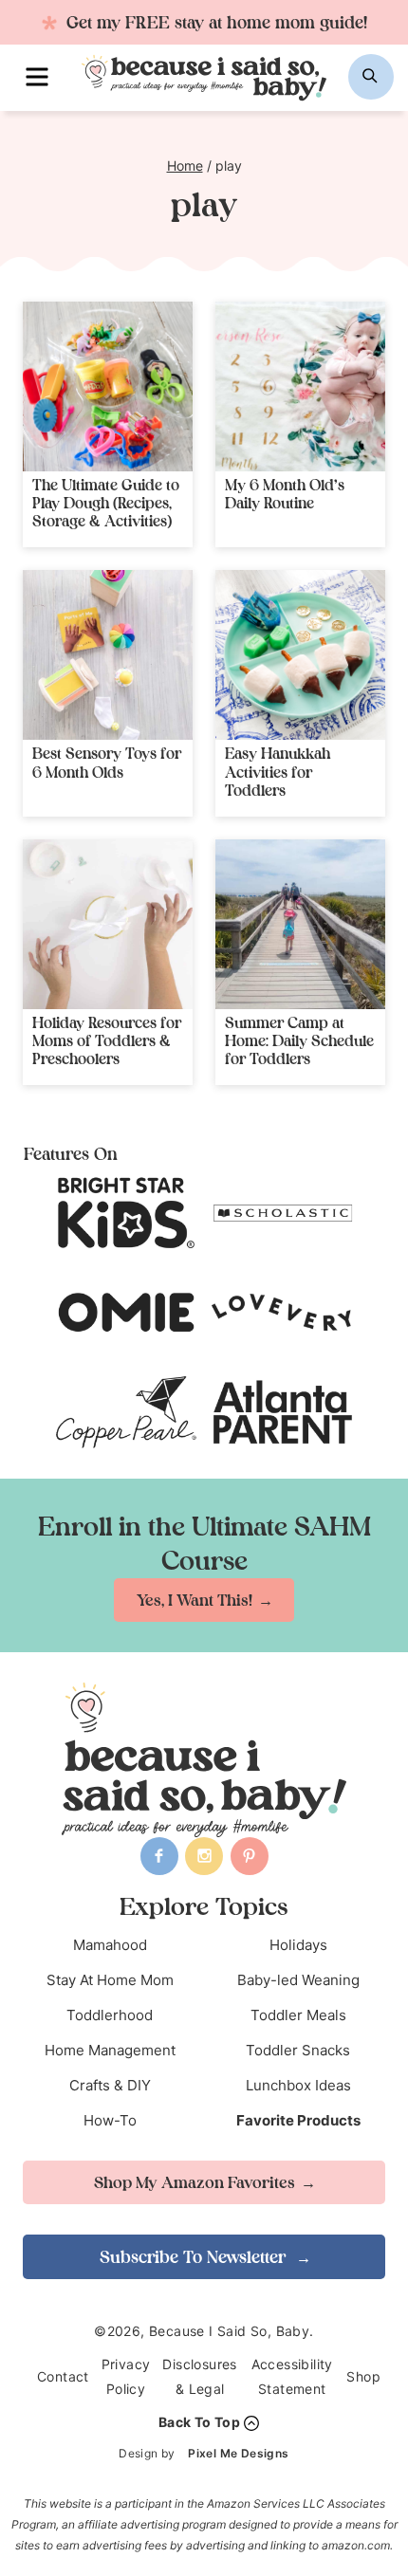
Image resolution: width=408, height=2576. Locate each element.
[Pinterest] (250, 1856)
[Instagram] (204, 1856)
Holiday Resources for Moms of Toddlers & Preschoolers (107, 1040)
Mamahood (110, 1945)
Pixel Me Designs (238, 2453)
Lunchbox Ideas (298, 2085)
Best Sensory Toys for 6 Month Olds (107, 762)
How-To (110, 2120)
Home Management (110, 2050)
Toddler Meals (298, 2015)
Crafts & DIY (110, 2085)
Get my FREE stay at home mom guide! (214, 22)
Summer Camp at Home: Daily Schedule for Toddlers (299, 1040)
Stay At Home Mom (110, 1980)
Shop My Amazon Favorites (195, 2182)
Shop (363, 2376)
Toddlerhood (110, 2015)
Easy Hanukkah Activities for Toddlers (278, 771)
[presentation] (108, 386)
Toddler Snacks (298, 2050)
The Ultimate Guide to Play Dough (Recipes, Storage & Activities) (106, 503)
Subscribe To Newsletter (195, 2257)
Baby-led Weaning (298, 1980)
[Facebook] (159, 1856)
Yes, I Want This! (195, 1600)
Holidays (298, 1945)
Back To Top (199, 2422)
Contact (63, 2376)
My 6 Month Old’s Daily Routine (285, 494)
